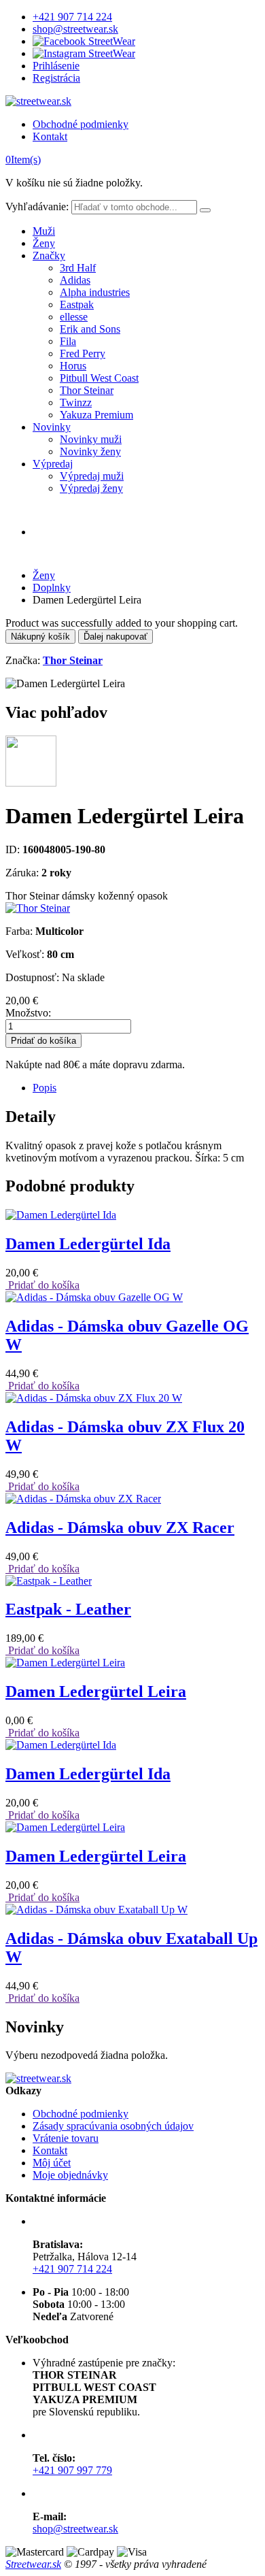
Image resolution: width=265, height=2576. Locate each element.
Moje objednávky (70, 2175)
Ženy (44, 243)
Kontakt (50, 136)
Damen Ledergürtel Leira (96, 1691)
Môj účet (52, 2163)
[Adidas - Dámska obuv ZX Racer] (83, 1499)
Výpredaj (53, 464)
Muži (44, 231)
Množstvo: (28, 1013)
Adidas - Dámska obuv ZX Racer (120, 1528)
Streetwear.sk (33, 2564)
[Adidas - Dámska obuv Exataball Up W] (96, 1910)
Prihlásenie (56, 66)
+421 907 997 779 (72, 2470)
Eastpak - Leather (68, 1609)
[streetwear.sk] (38, 101)
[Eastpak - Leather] (49, 1581)
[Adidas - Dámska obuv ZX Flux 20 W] (94, 1398)
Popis (45, 1088)
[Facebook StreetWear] (84, 41)
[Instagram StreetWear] (84, 53)
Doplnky (52, 588)
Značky (49, 255)
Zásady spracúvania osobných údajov (113, 2126)
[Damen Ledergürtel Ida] (61, 1215)
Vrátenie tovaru (66, 2138)
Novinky (52, 427)
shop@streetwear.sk (75, 29)
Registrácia (56, 78)
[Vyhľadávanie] (205, 210)
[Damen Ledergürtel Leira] (65, 1663)
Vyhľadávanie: (37, 207)
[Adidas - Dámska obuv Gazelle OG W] (94, 1297)
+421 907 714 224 (72, 17)
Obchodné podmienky (81, 124)
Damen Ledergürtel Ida (88, 1244)
